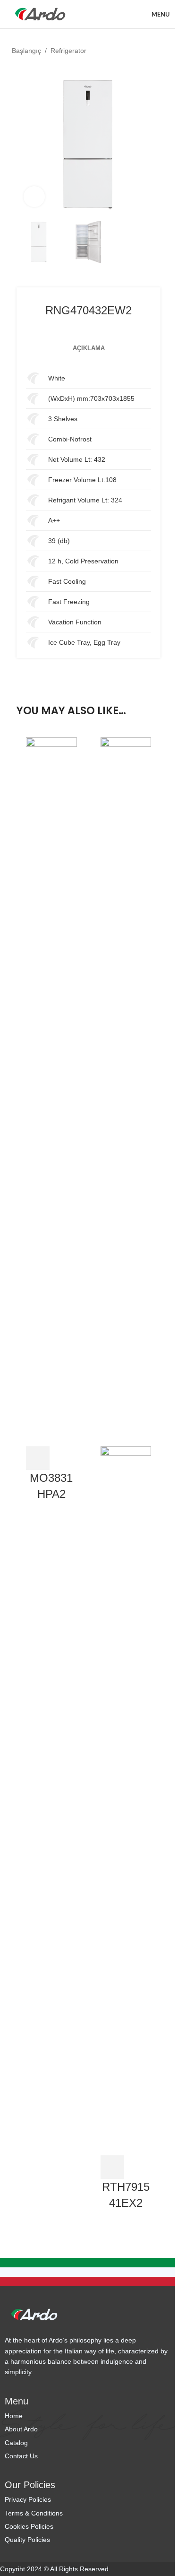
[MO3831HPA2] (51, 1091)
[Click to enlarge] (34, 197)
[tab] (89, 348)
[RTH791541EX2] (126, 1091)
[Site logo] (40, 14)
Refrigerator (68, 51)
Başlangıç (26, 51)
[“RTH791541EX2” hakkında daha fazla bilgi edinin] (112, 2167)
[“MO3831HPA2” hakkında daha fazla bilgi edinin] (38, 1458)
